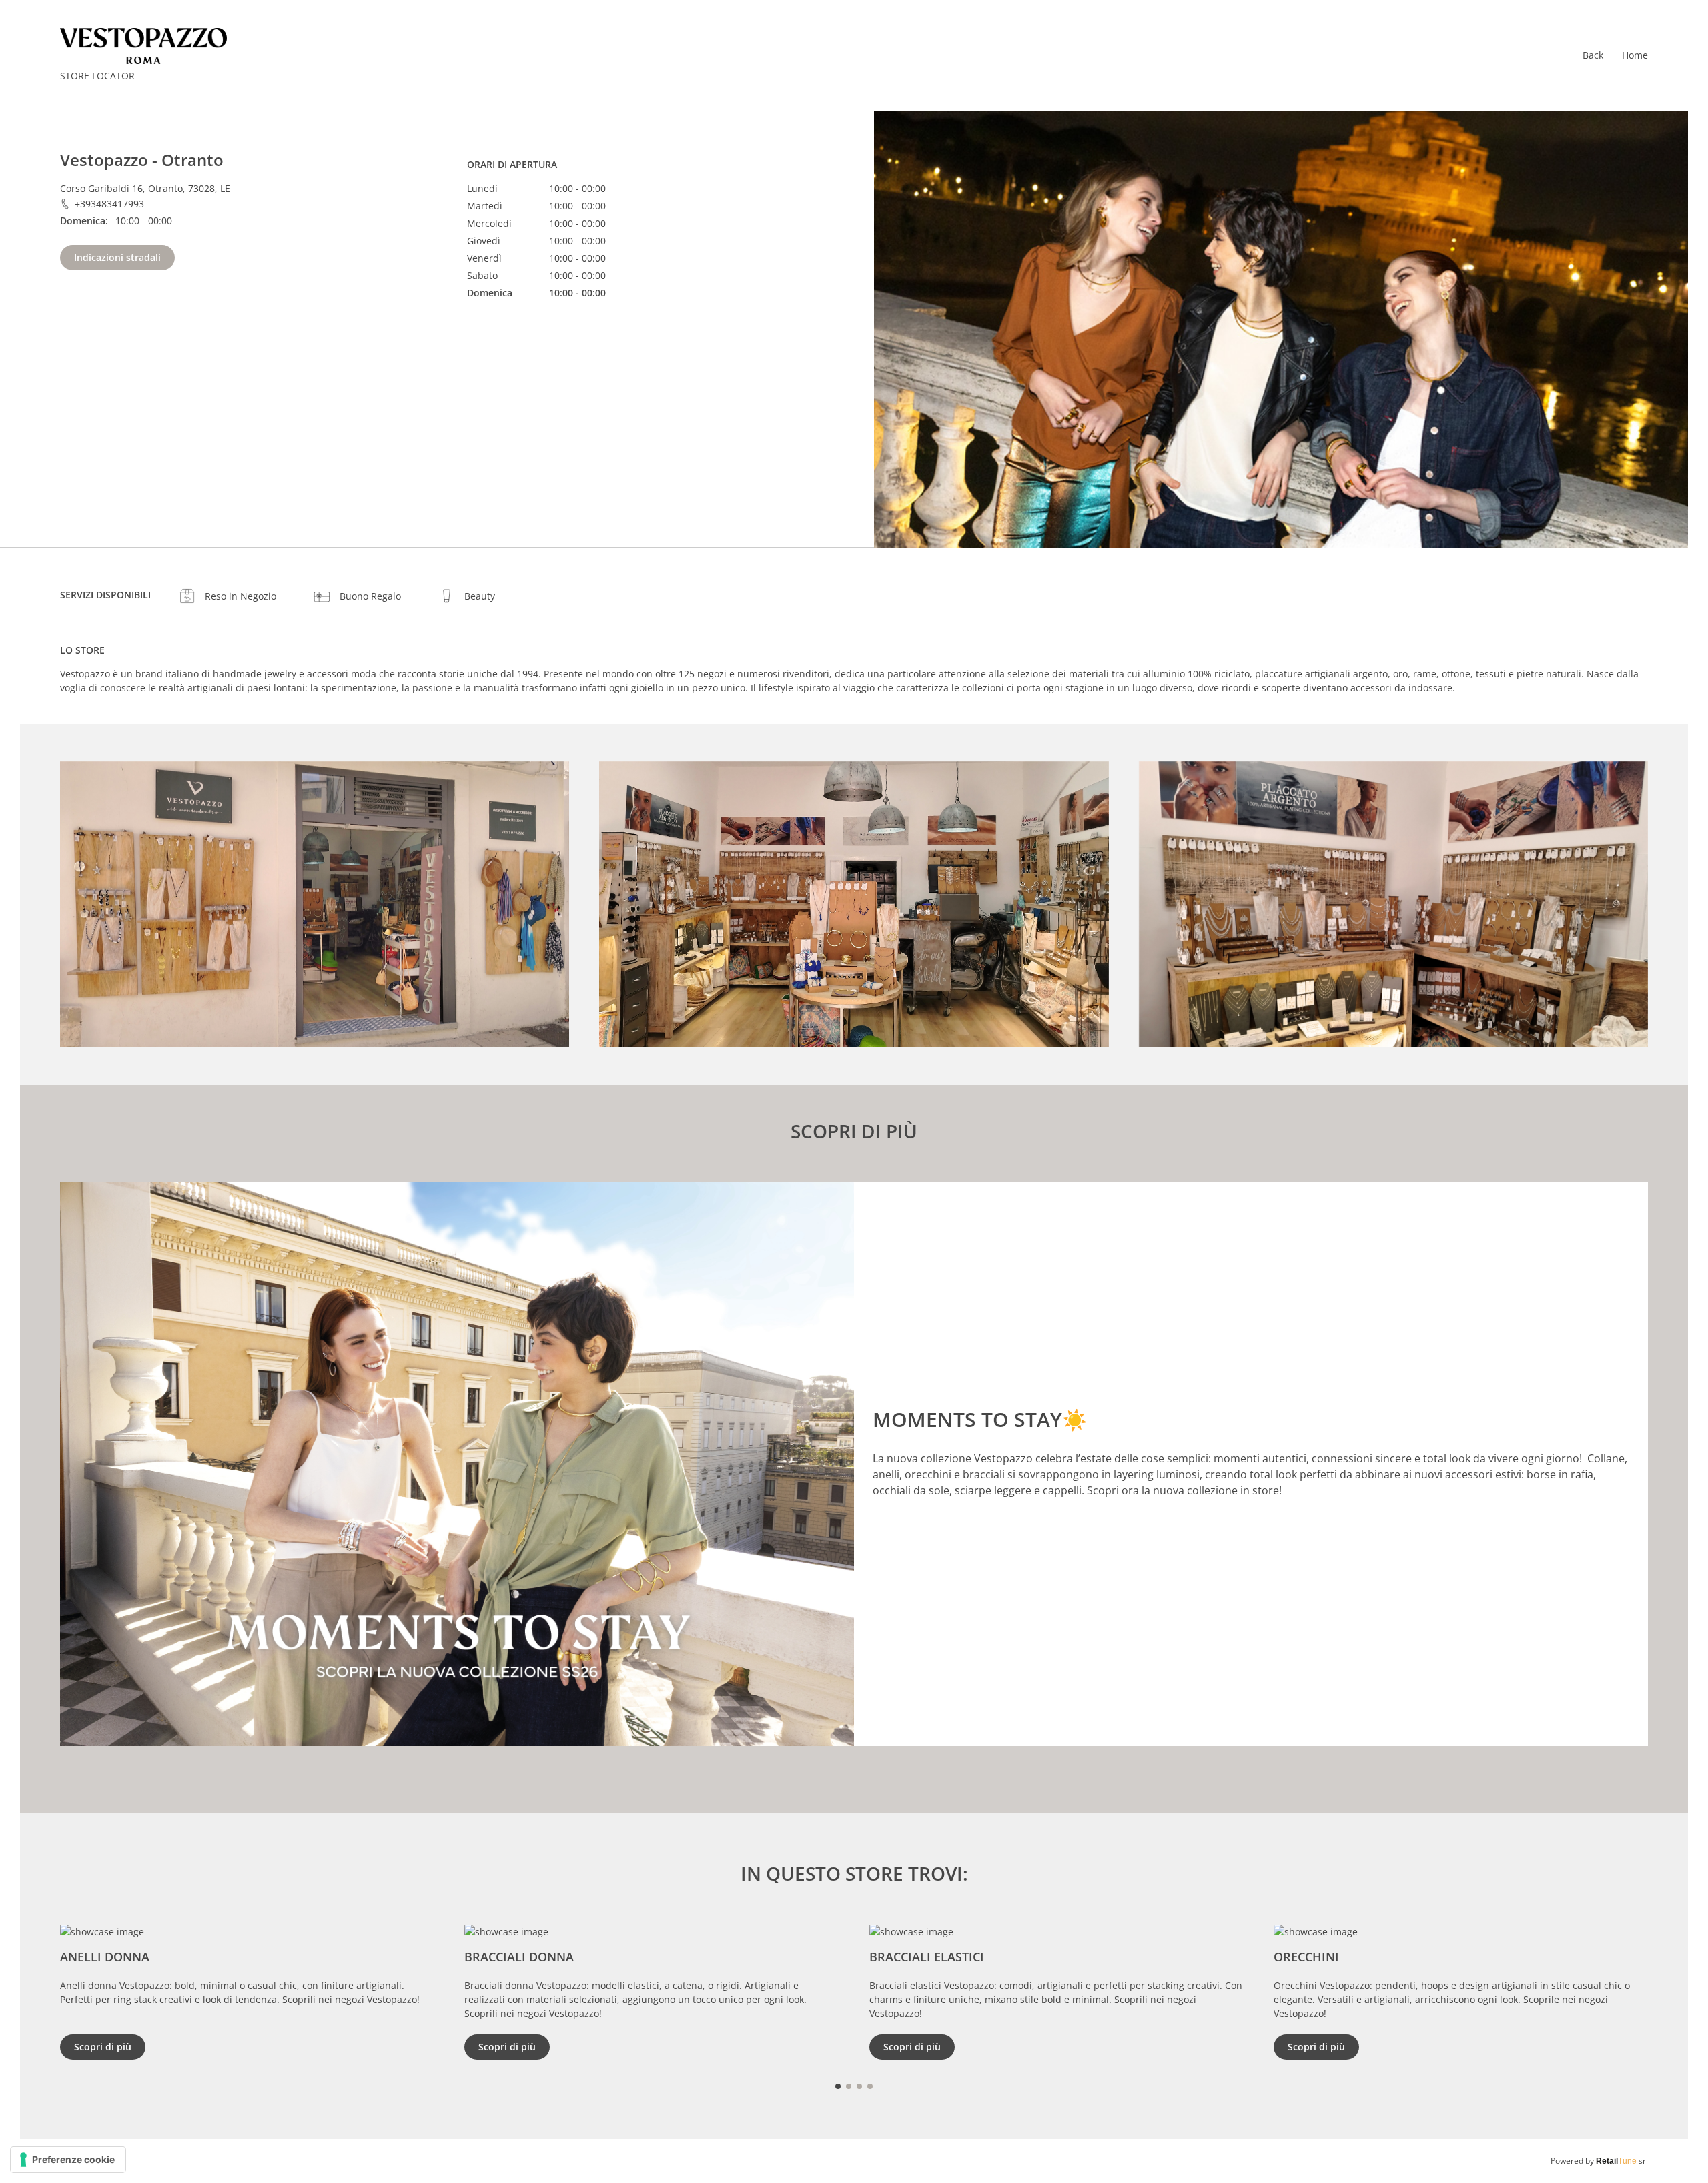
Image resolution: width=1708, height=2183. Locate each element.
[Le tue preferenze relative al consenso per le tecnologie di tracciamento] (68, 2160)
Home (1635, 55)
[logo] (143, 46)
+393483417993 (109, 204)
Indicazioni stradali (117, 257)
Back (1593, 55)
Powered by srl (1599, 2161)
